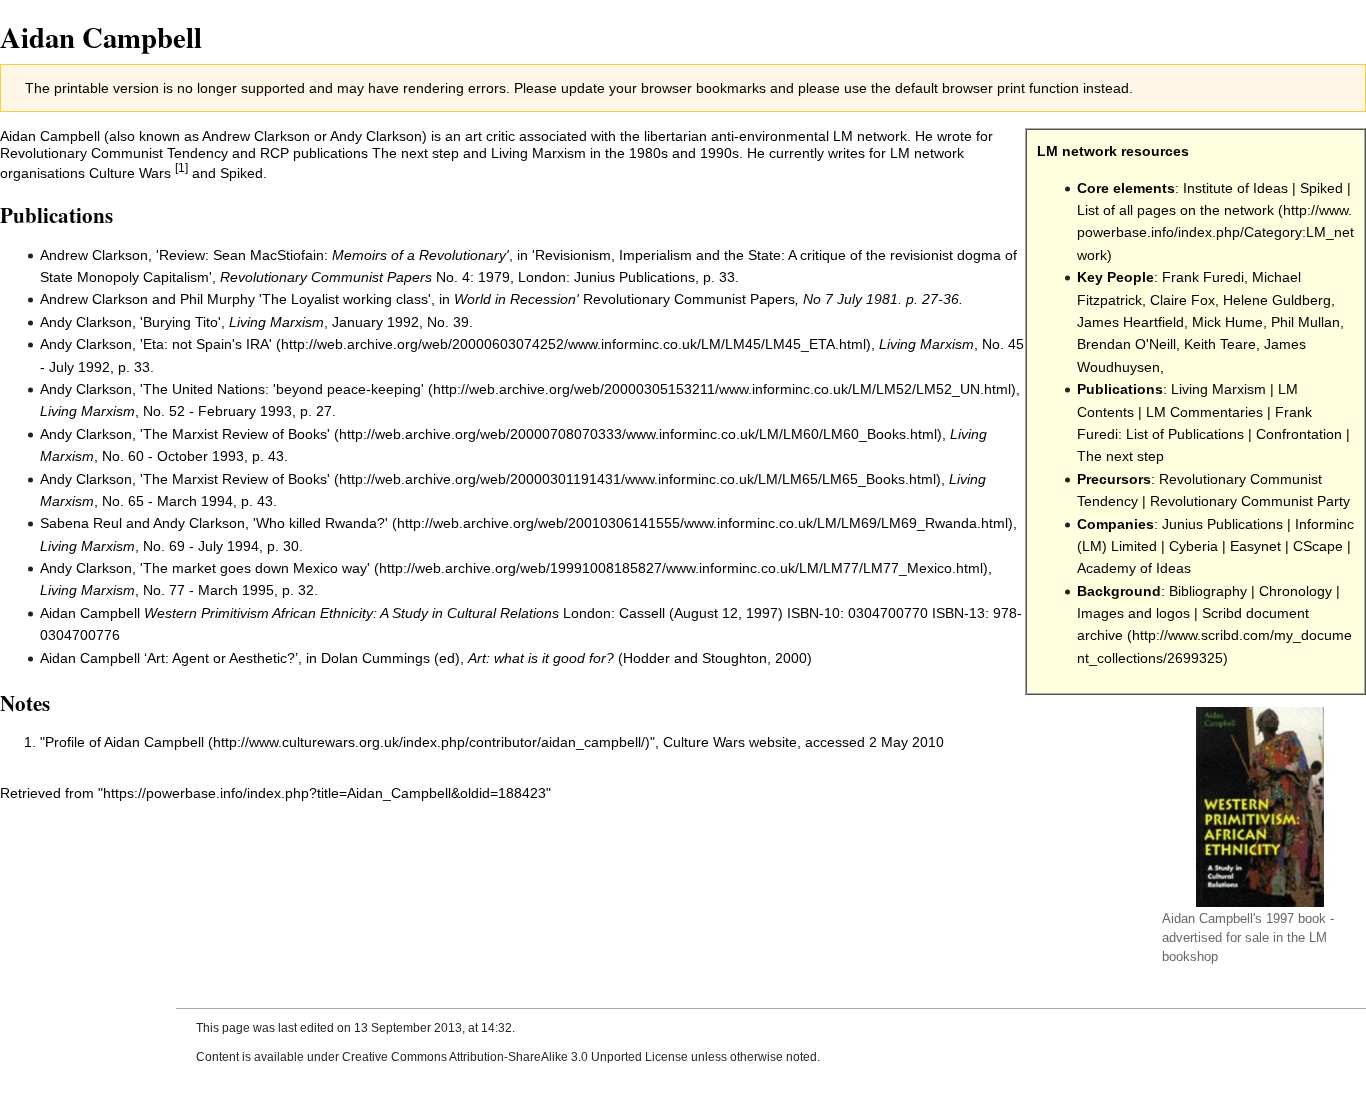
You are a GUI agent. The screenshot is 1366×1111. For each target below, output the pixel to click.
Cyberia (1193, 546)
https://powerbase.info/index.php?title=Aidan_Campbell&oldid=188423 (324, 793)
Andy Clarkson (376, 136)
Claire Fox (1182, 300)
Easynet (1255, 546)
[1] (181, 167)
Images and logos (1133, 613)
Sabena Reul (81, 523)
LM (1318, 937)
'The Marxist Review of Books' (235, 434)
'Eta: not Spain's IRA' (206, 344)
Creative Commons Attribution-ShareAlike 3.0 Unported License (515, 1057)
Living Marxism (1218, 389)
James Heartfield (1130, 322)
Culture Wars (130, 173)
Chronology (1295, 591)
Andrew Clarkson (256, 136)
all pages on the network (1196, 210)
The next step (1120, 456)
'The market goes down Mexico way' (255, 568)
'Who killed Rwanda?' (320, 523)
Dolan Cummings (375, 658)
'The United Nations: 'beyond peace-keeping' (282, 389)
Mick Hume (1227, 322)
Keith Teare (1220, 344)
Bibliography (1208, 591)
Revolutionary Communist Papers (326, 277)
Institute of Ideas (1235, 188)
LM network (1077, 151)
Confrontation (1299, 434)
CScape (1318, 546)
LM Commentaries (1204, 412)
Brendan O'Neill (1126, 344)
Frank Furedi (1203, 277)
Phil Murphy (217, 299)
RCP (274, 153)
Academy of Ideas (1134, 568)
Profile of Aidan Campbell (124, 742)
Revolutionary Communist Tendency (114, 153)
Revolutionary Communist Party (1250, 501)
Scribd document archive (1193, 624)
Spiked (1321, 188)
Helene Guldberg (1277, 300)
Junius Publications (1222, 524)
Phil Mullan (1305, 322)
